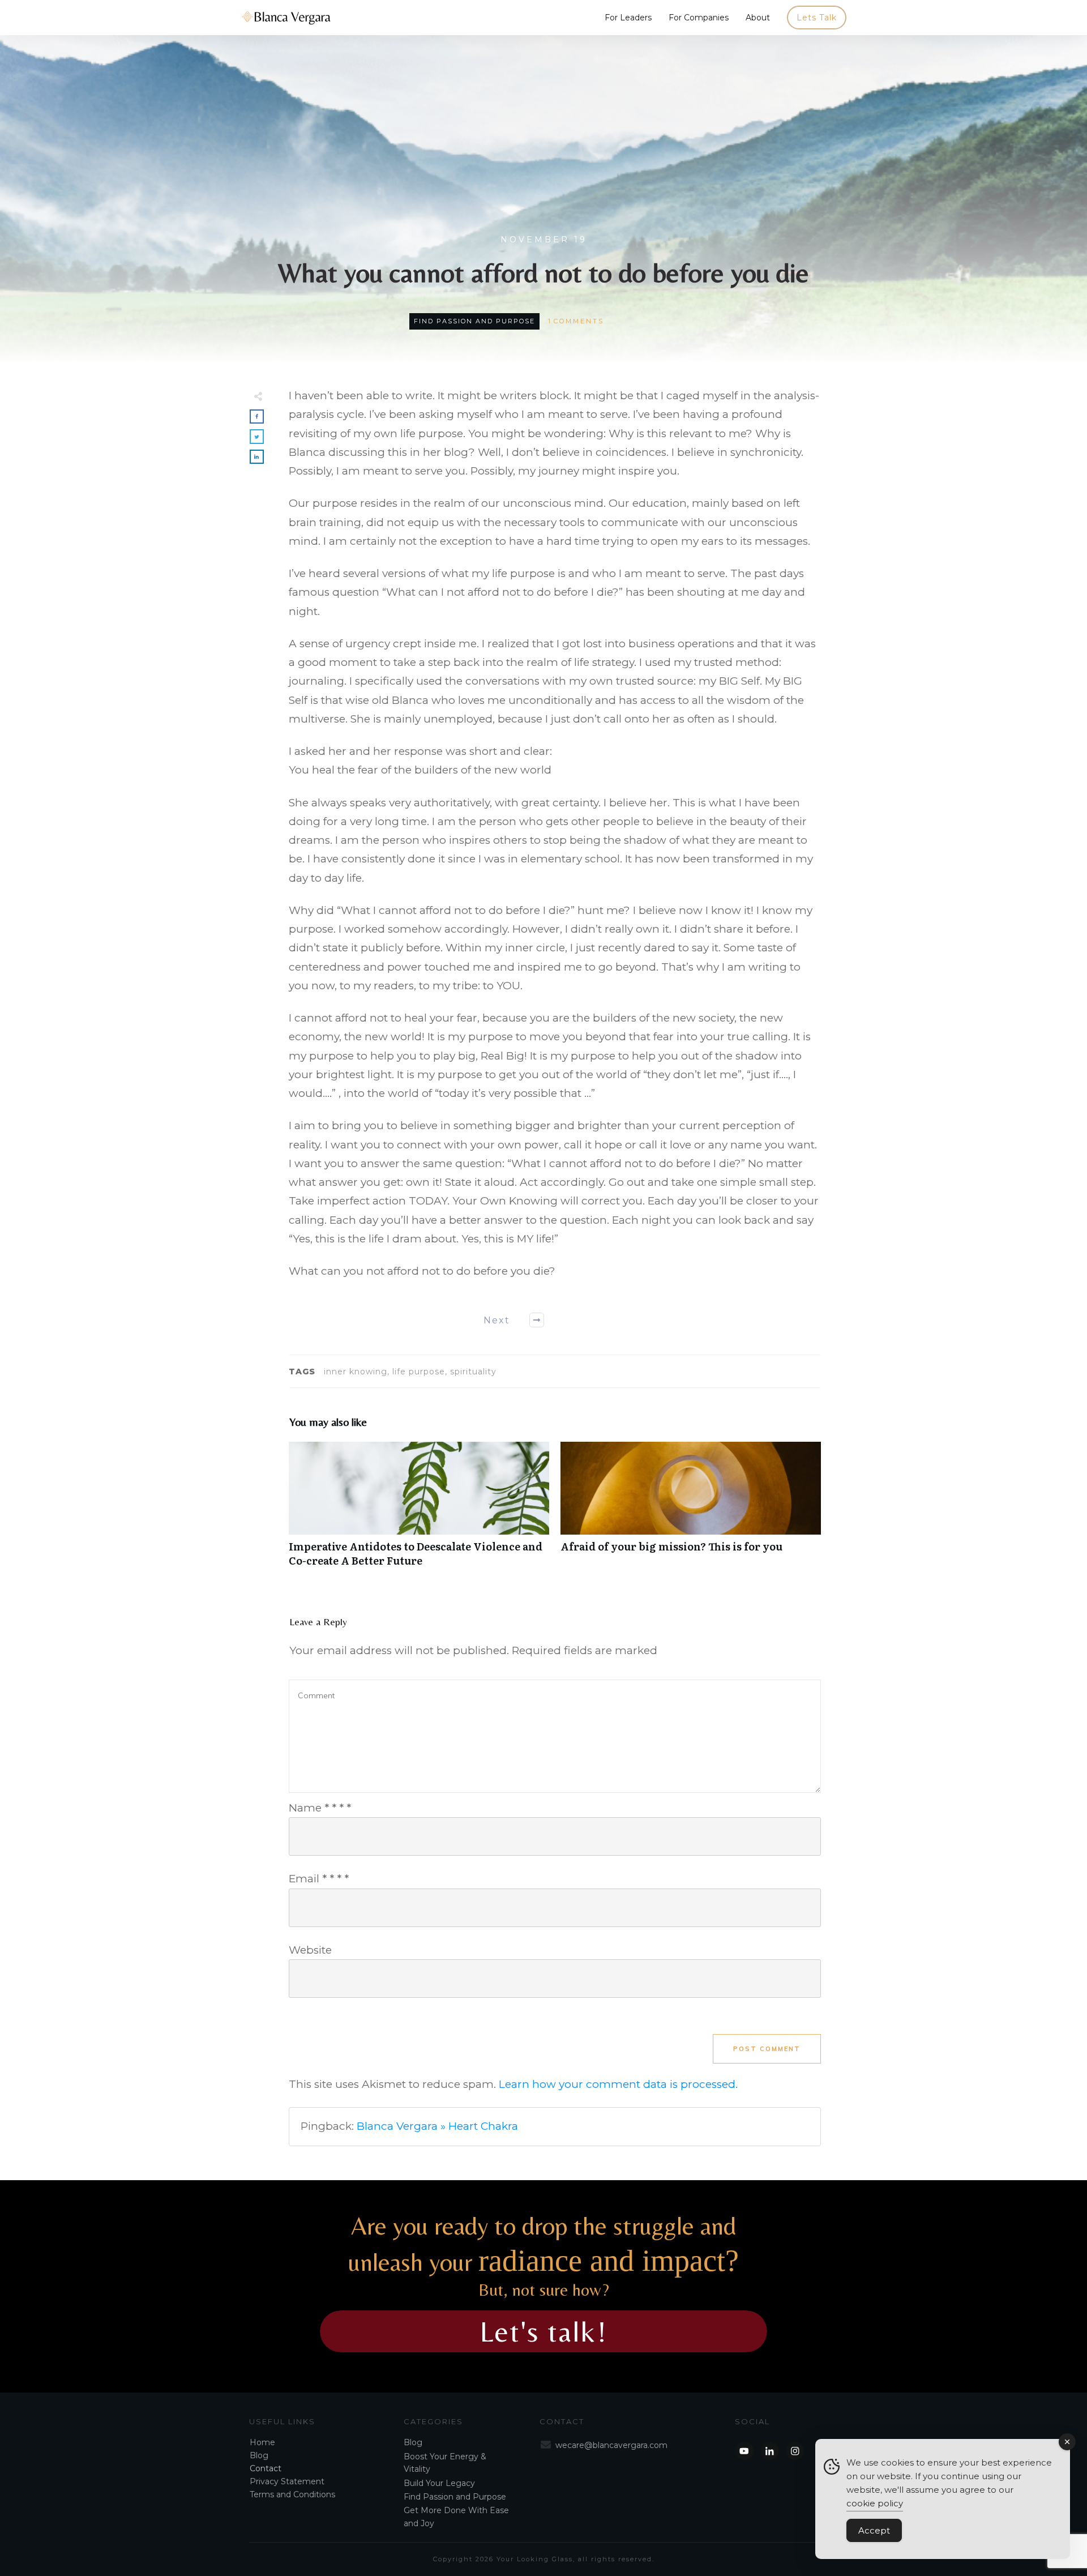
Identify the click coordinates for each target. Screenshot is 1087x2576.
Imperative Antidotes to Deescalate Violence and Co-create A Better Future (419, 1510)
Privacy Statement (287, 2481)
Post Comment (767, 2049)
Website (310, 1950)
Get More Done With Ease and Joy (456, 2517)
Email (319, 1879)
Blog (259, 2455)
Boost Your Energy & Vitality (445, 2463)
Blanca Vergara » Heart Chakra (437, 2126)
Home (262, 2442)
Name (320, 1808)
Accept (874, 2530)
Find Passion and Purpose (474, 321)
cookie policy (875, 2503)
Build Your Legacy (439, 2483)
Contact (266, 2468)
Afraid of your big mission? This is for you (691, 1510)
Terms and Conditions (292, 2494)
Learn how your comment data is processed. (618, 2084)
